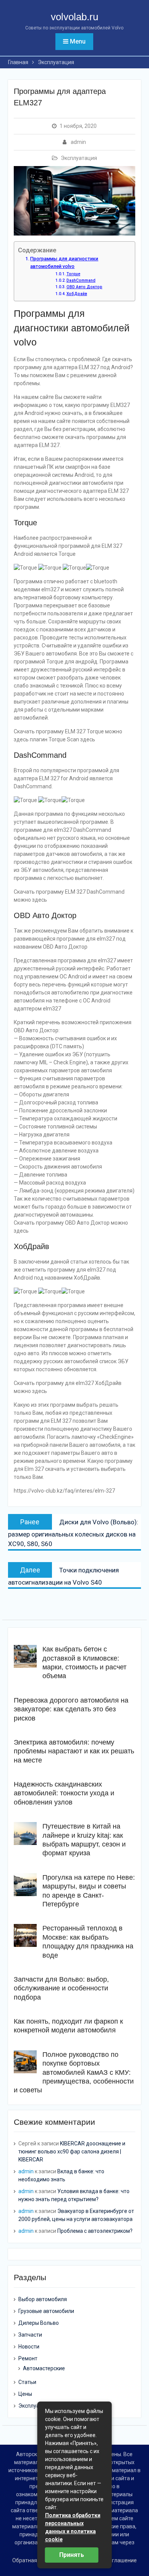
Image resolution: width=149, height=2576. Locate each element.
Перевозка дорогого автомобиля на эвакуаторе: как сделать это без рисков (71, 1709)
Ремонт (28, 2358)
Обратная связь (32, 2560)
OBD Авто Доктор (84, 287)
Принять (72, 2555)
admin (78, 142)
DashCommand (81, 280)
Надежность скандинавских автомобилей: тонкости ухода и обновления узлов (64, 1793)
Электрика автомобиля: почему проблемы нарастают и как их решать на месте (74, 1751)
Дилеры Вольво (39, 2323)
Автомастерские (44, 2368)
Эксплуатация (79, 158)
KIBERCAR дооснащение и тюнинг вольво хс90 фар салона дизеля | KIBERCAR (72, 2152)
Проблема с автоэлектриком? (95, 2231)
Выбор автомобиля (43, 2299)
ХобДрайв (77, 294)
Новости (29, 2347)
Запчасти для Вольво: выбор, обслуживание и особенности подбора (61, 1988)
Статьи (27, 2382)
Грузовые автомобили (46, 2311)
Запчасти (30, 2335)
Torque (73, 274)
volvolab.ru (74, 17)
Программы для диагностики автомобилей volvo (64, 262)
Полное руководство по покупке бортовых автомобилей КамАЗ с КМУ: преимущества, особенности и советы (74, 2072)
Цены (25, 2394)
